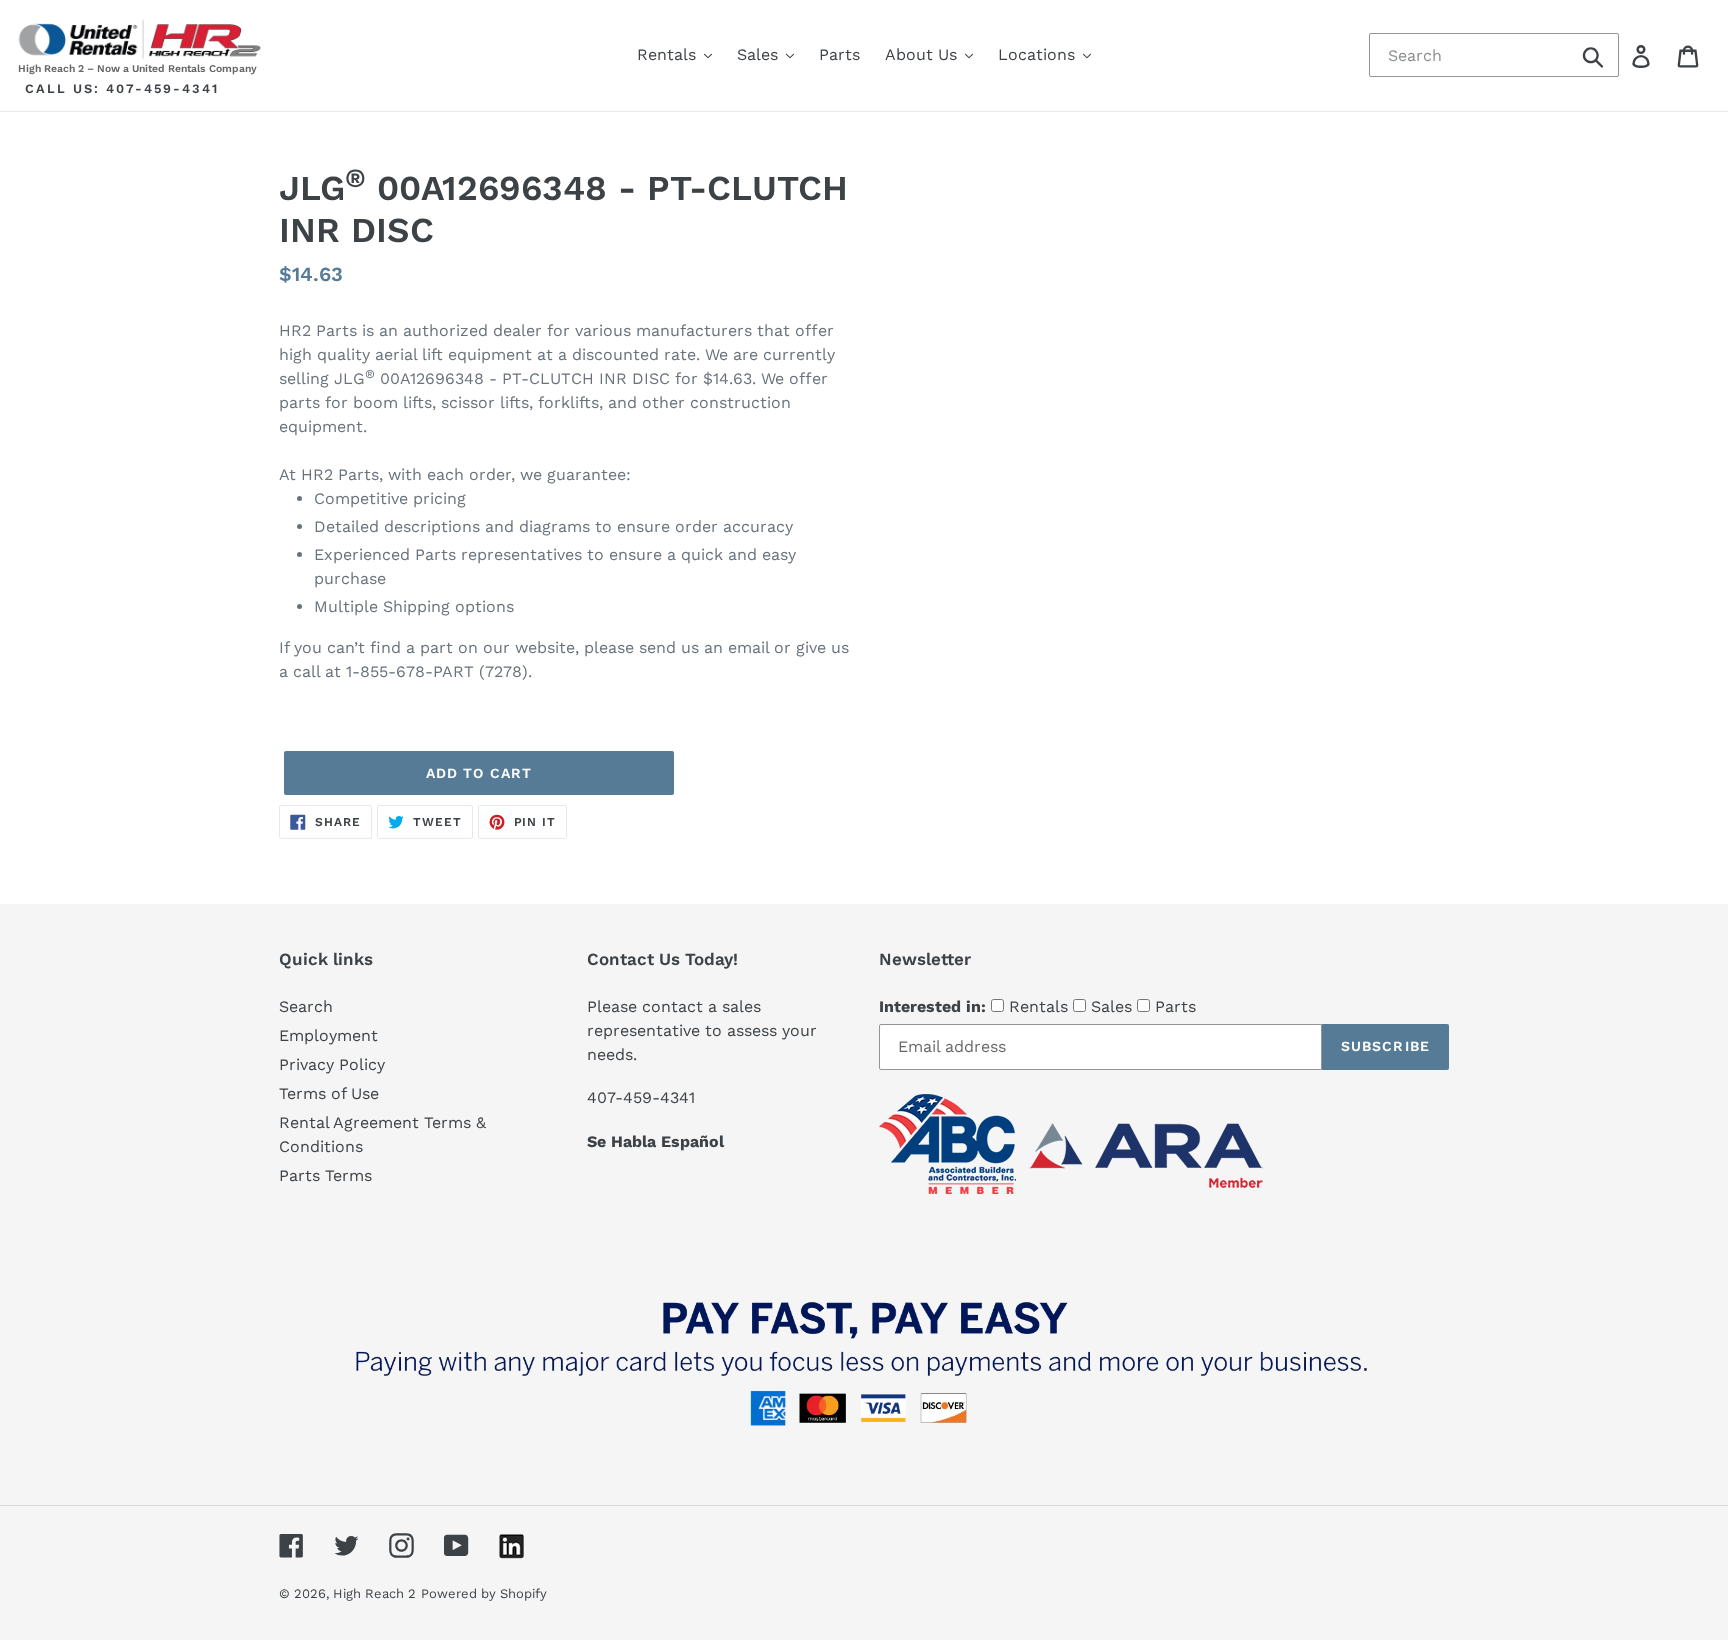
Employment (328, 1035)
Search (306, 1006)
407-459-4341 (162, 88)
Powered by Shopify (484, 1593)
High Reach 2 (374, 1593)
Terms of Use (329, 1093)
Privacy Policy (332, 1064)
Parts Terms (325, 1175)
